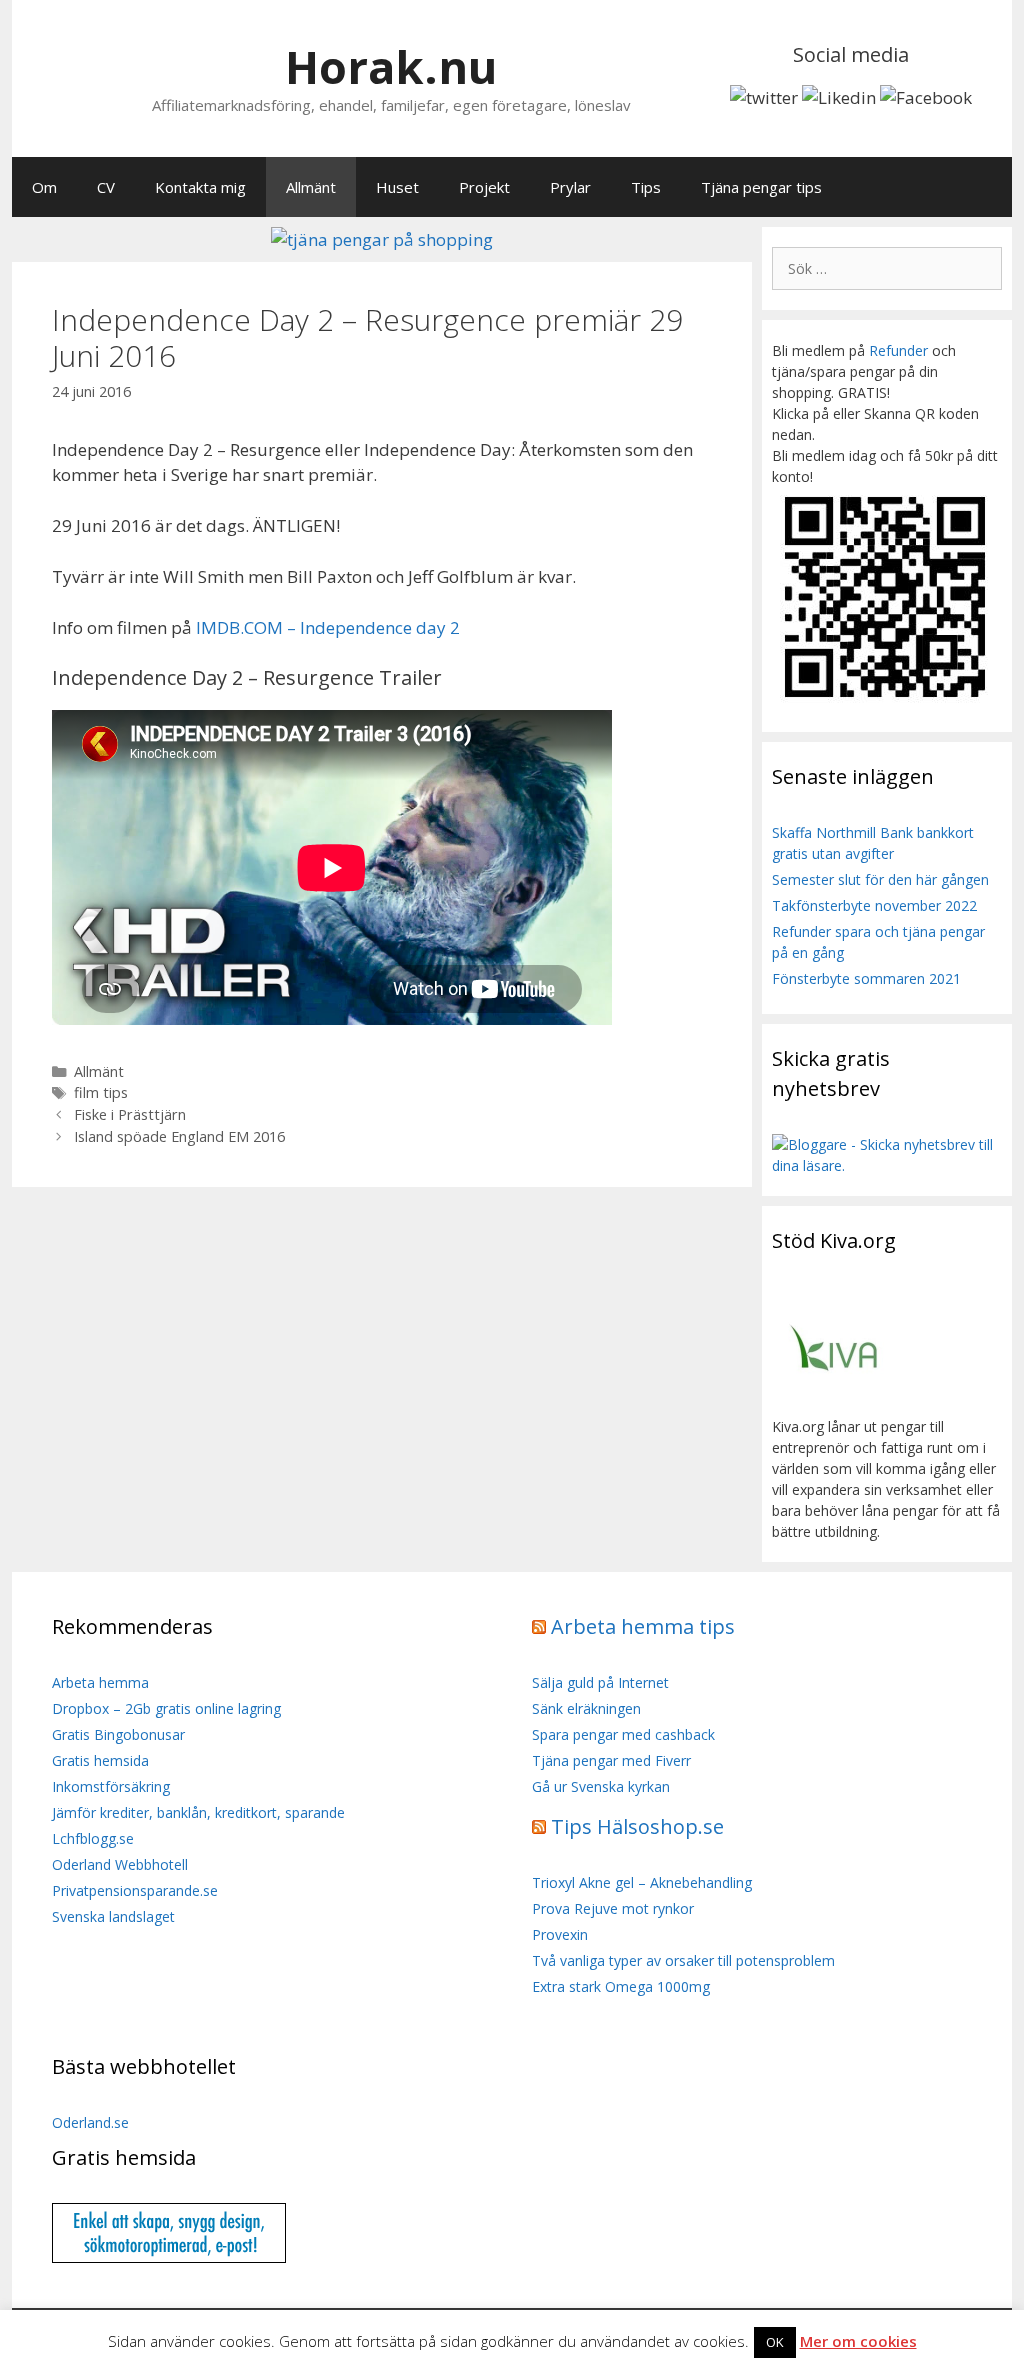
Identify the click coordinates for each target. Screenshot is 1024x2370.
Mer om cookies (858, 2341)
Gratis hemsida (100, 1760)
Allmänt (311, 187)
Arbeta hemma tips (643, 1626)
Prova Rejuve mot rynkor (613, 1908)
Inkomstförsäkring (111, 1786)
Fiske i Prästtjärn (130, 1114)
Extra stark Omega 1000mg (621, 1986)
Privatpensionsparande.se (135, 1890)
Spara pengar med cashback (623, 1734)
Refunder (898, 350)
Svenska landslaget (113, 1916)
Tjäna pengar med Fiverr (611, 1760)
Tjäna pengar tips (761, 187)
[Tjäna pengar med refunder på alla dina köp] (382, 239)
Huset (397, 187)
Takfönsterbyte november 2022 (874, 905)
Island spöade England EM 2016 (179, 1136)
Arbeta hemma (100, 1682)
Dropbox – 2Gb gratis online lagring (166, 1708)
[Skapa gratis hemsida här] (169, 2257)
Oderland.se (90, 2122)
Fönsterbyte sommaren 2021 (866, 978)
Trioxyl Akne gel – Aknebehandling (642, 1882)
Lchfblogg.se (93, 1838)
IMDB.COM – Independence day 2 (328, 627)
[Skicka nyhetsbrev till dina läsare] (887, 1165)
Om (44, 187)
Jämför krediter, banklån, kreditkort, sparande (198, 1812)
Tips (646, 187)
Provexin (560, 1934)
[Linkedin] (839, 97)
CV (106, 187)
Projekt (484, 187)
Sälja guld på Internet (600, 1682)
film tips (101, 1092)
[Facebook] (926, 97)
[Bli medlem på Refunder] (887, 701)
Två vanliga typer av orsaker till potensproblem (683, 1960)
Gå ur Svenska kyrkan (601, 1786)
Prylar (570, 187)
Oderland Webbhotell (120, 1864)
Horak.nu (391, 66)
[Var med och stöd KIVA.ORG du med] (834, 1405)
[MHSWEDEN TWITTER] (764, 97)
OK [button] (775, 2342)
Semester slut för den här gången (880, 879)
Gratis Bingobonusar (118, 1734)
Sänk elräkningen (586, 1708)
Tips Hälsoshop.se (637, 1826)
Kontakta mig (200, 187)
